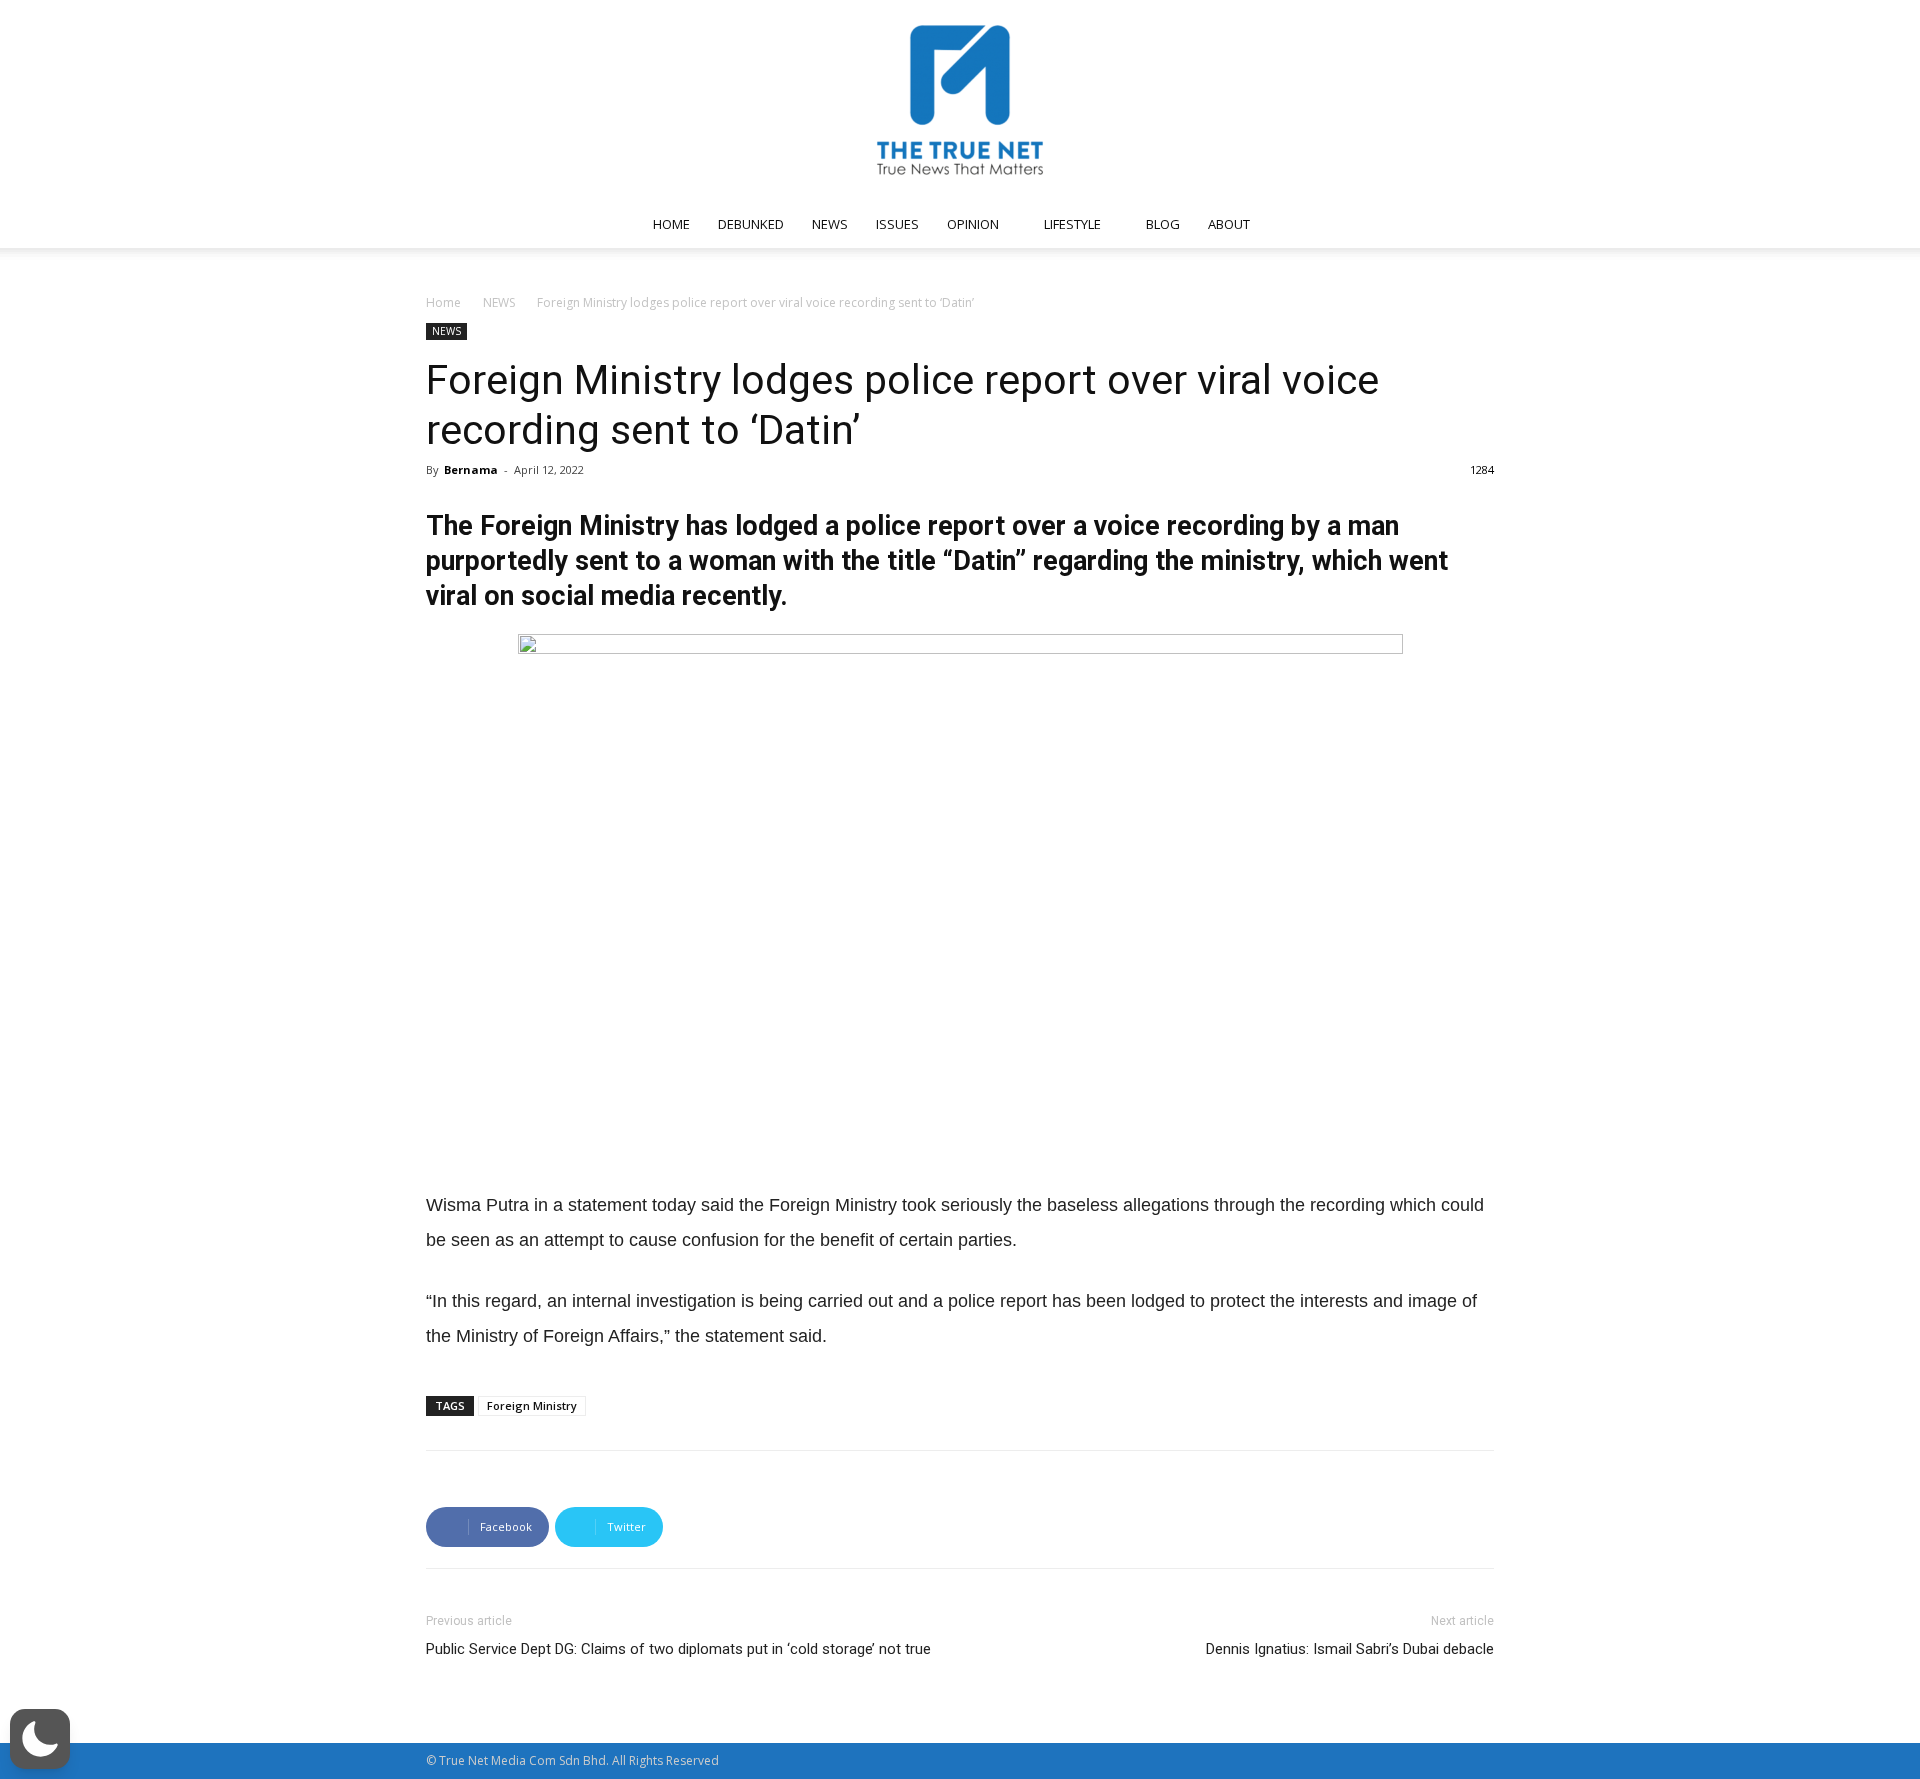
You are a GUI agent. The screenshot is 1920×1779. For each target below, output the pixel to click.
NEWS (830, 224)
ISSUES (897, 224)
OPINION (973, 224)
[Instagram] (1327, 224)
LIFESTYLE (1072, 224)
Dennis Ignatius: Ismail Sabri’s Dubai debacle (1350, 1649)
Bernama (471, 469)
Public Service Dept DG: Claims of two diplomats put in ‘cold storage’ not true (678, 1649)
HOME (671, 224)
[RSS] (1360, 224)
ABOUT (1229, 224)
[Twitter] (1393, 224)
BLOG (1163, 224)
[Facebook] (1294, 224)
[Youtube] (1426, 224)
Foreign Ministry (532, 1405)
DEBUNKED (751, 224)
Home (443, 302)
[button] (1470, 225)
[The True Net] (960, 100)
